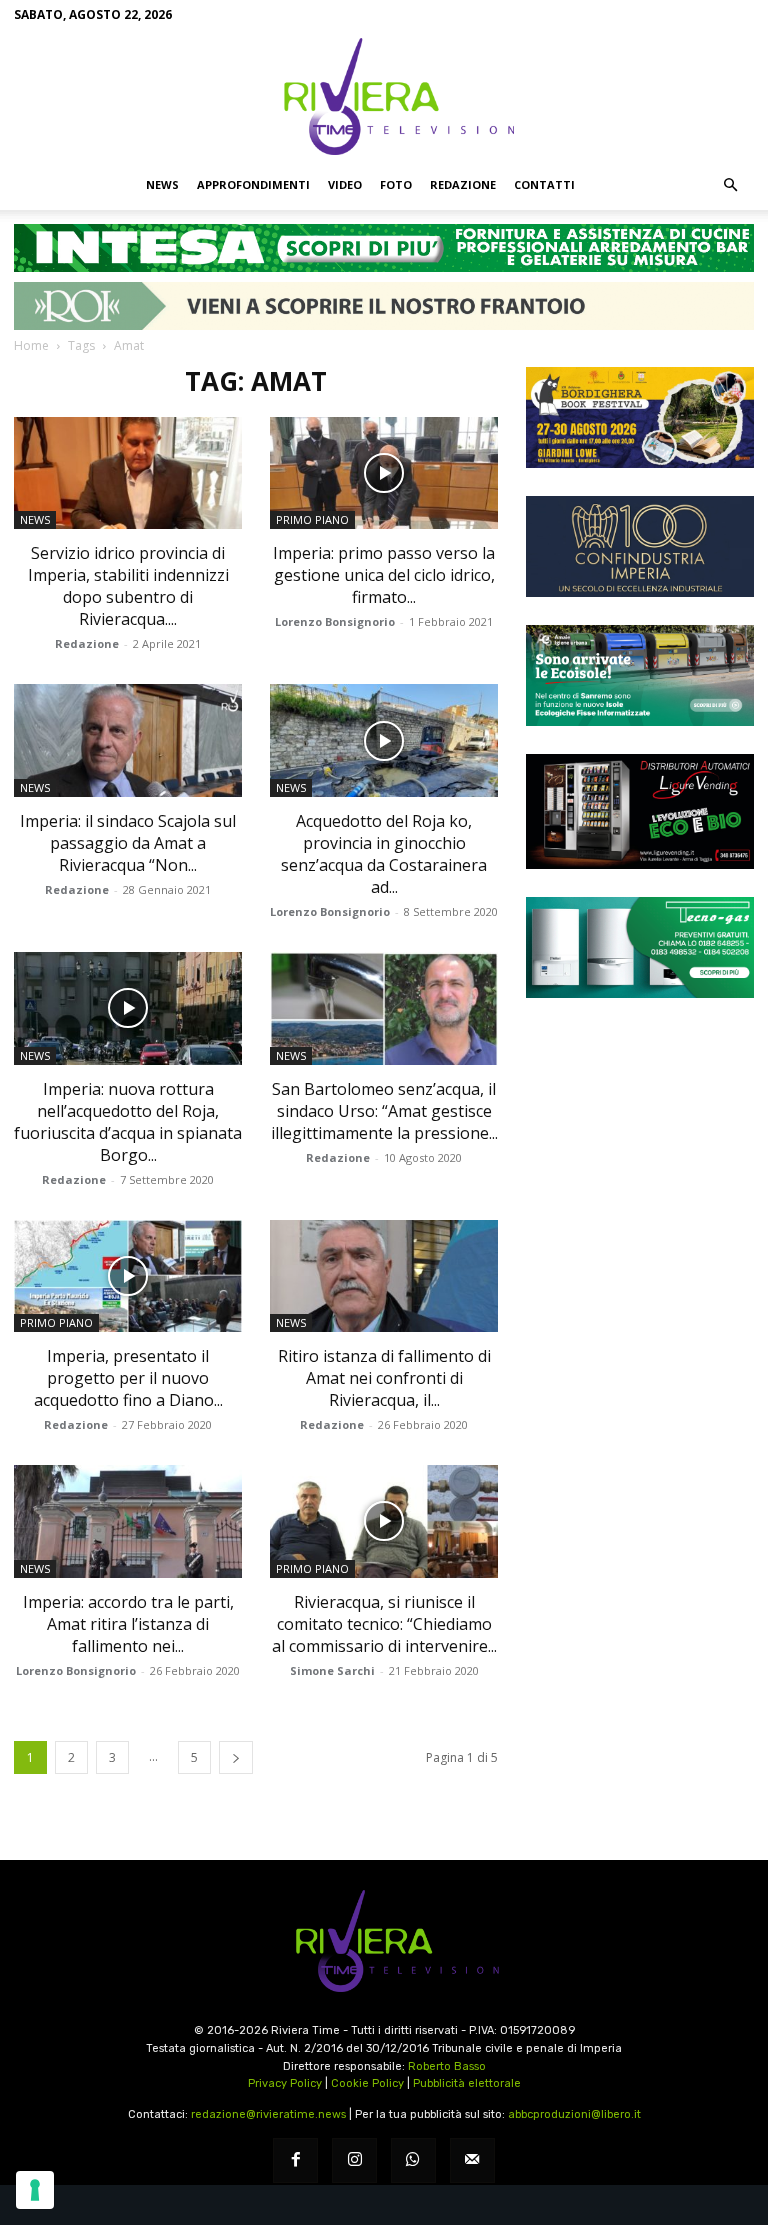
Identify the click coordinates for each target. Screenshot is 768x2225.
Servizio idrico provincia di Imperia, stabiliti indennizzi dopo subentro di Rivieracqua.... (128, 586)
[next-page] (236, 1757)
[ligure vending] (640, 811)
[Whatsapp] (413, 2160)
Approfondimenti (253, 184)
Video (345, 184)
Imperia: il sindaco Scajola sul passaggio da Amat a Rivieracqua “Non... (128, 843)
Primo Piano (312, 519)
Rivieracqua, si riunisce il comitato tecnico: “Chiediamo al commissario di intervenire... (384, 1624)
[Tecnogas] (640, 947)
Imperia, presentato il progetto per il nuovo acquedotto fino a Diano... (128, 1378)
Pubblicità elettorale (467, 2083)
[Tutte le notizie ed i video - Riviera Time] (384, 1941)
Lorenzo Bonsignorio (335, 621)
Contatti (544, 184)
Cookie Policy (367, 2083)
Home (31, 345)
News (162, 184)
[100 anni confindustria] (640, 546)
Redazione (463, 184)
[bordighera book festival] (640, 417)
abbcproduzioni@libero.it (574, 2114)
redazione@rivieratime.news (268, 2114)
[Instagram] (354, 2160)
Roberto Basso (447, 2066)
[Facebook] (295, 2160)
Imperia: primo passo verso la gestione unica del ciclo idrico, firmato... (384, 575)
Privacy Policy (285, 2083)
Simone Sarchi (332, 1670)
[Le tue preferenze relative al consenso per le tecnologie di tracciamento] (35, 2190)
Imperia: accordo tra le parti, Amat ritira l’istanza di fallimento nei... (128, 1624)
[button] (730, 185)
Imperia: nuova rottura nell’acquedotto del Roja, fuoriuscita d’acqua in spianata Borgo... (128, 1122)
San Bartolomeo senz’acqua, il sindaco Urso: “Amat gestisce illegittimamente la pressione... (384, 1111)
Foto (396, 184)
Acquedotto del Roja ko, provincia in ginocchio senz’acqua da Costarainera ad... (384, 854)
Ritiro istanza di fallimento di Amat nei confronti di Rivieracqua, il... (384, 1378)
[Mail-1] (472, 2160)
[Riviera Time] (384, 96)
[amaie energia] (640, 675)
